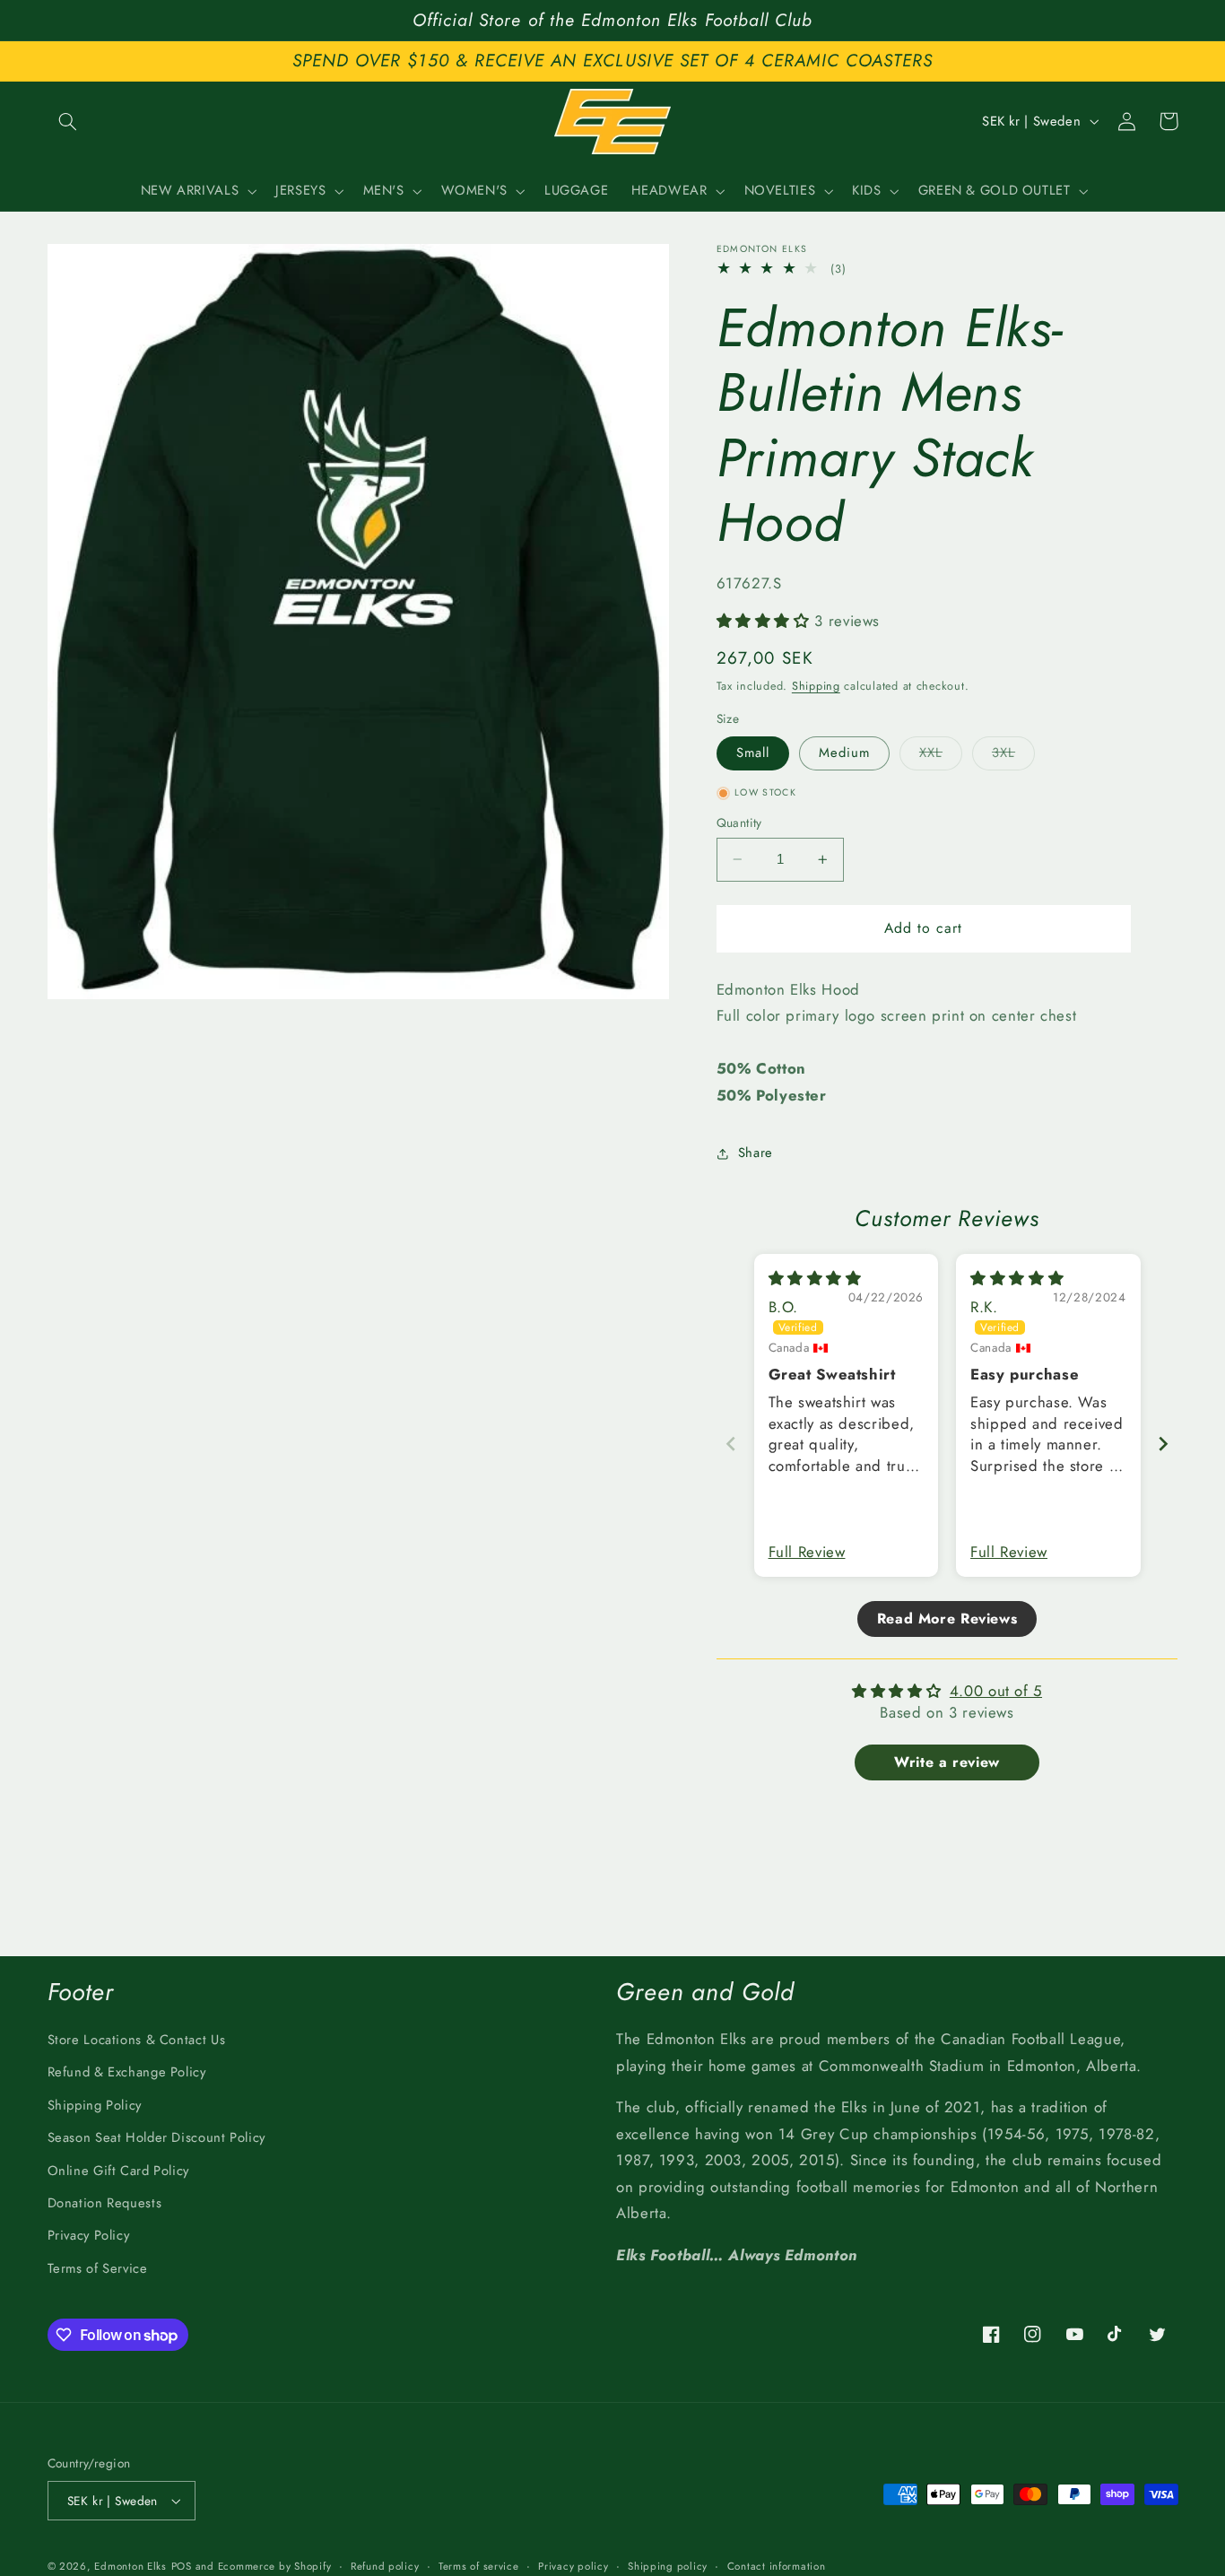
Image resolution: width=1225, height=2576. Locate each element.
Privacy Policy (89, 2235)
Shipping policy (668, 2566)
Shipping (816, 686)
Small (753, 753)
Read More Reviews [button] (947, 1619)
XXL (941, 757)
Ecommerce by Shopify (275, 2566)
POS (182, 2566)
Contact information (777, 2566)
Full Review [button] (807, 1552)
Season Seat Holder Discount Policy (156, 2137)
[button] (68, 121)
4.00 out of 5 (996, 1692)
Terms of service (479, 2566)
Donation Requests (105, 2203)
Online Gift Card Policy (119, 2171)
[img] (815, 1278)
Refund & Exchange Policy (127, 2072)
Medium (844, 753)
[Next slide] (1163, 1444)
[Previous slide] (731, 1444)
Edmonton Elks (130, 2566)
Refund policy (385, 2566)
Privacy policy (573, 2566)
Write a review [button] (947, 1763)
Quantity (739, 822)
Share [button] (756, 1153)
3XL (1013, 757)
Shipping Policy (95, 2105)
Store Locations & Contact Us (137, 2040)
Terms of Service (98, 2268)
